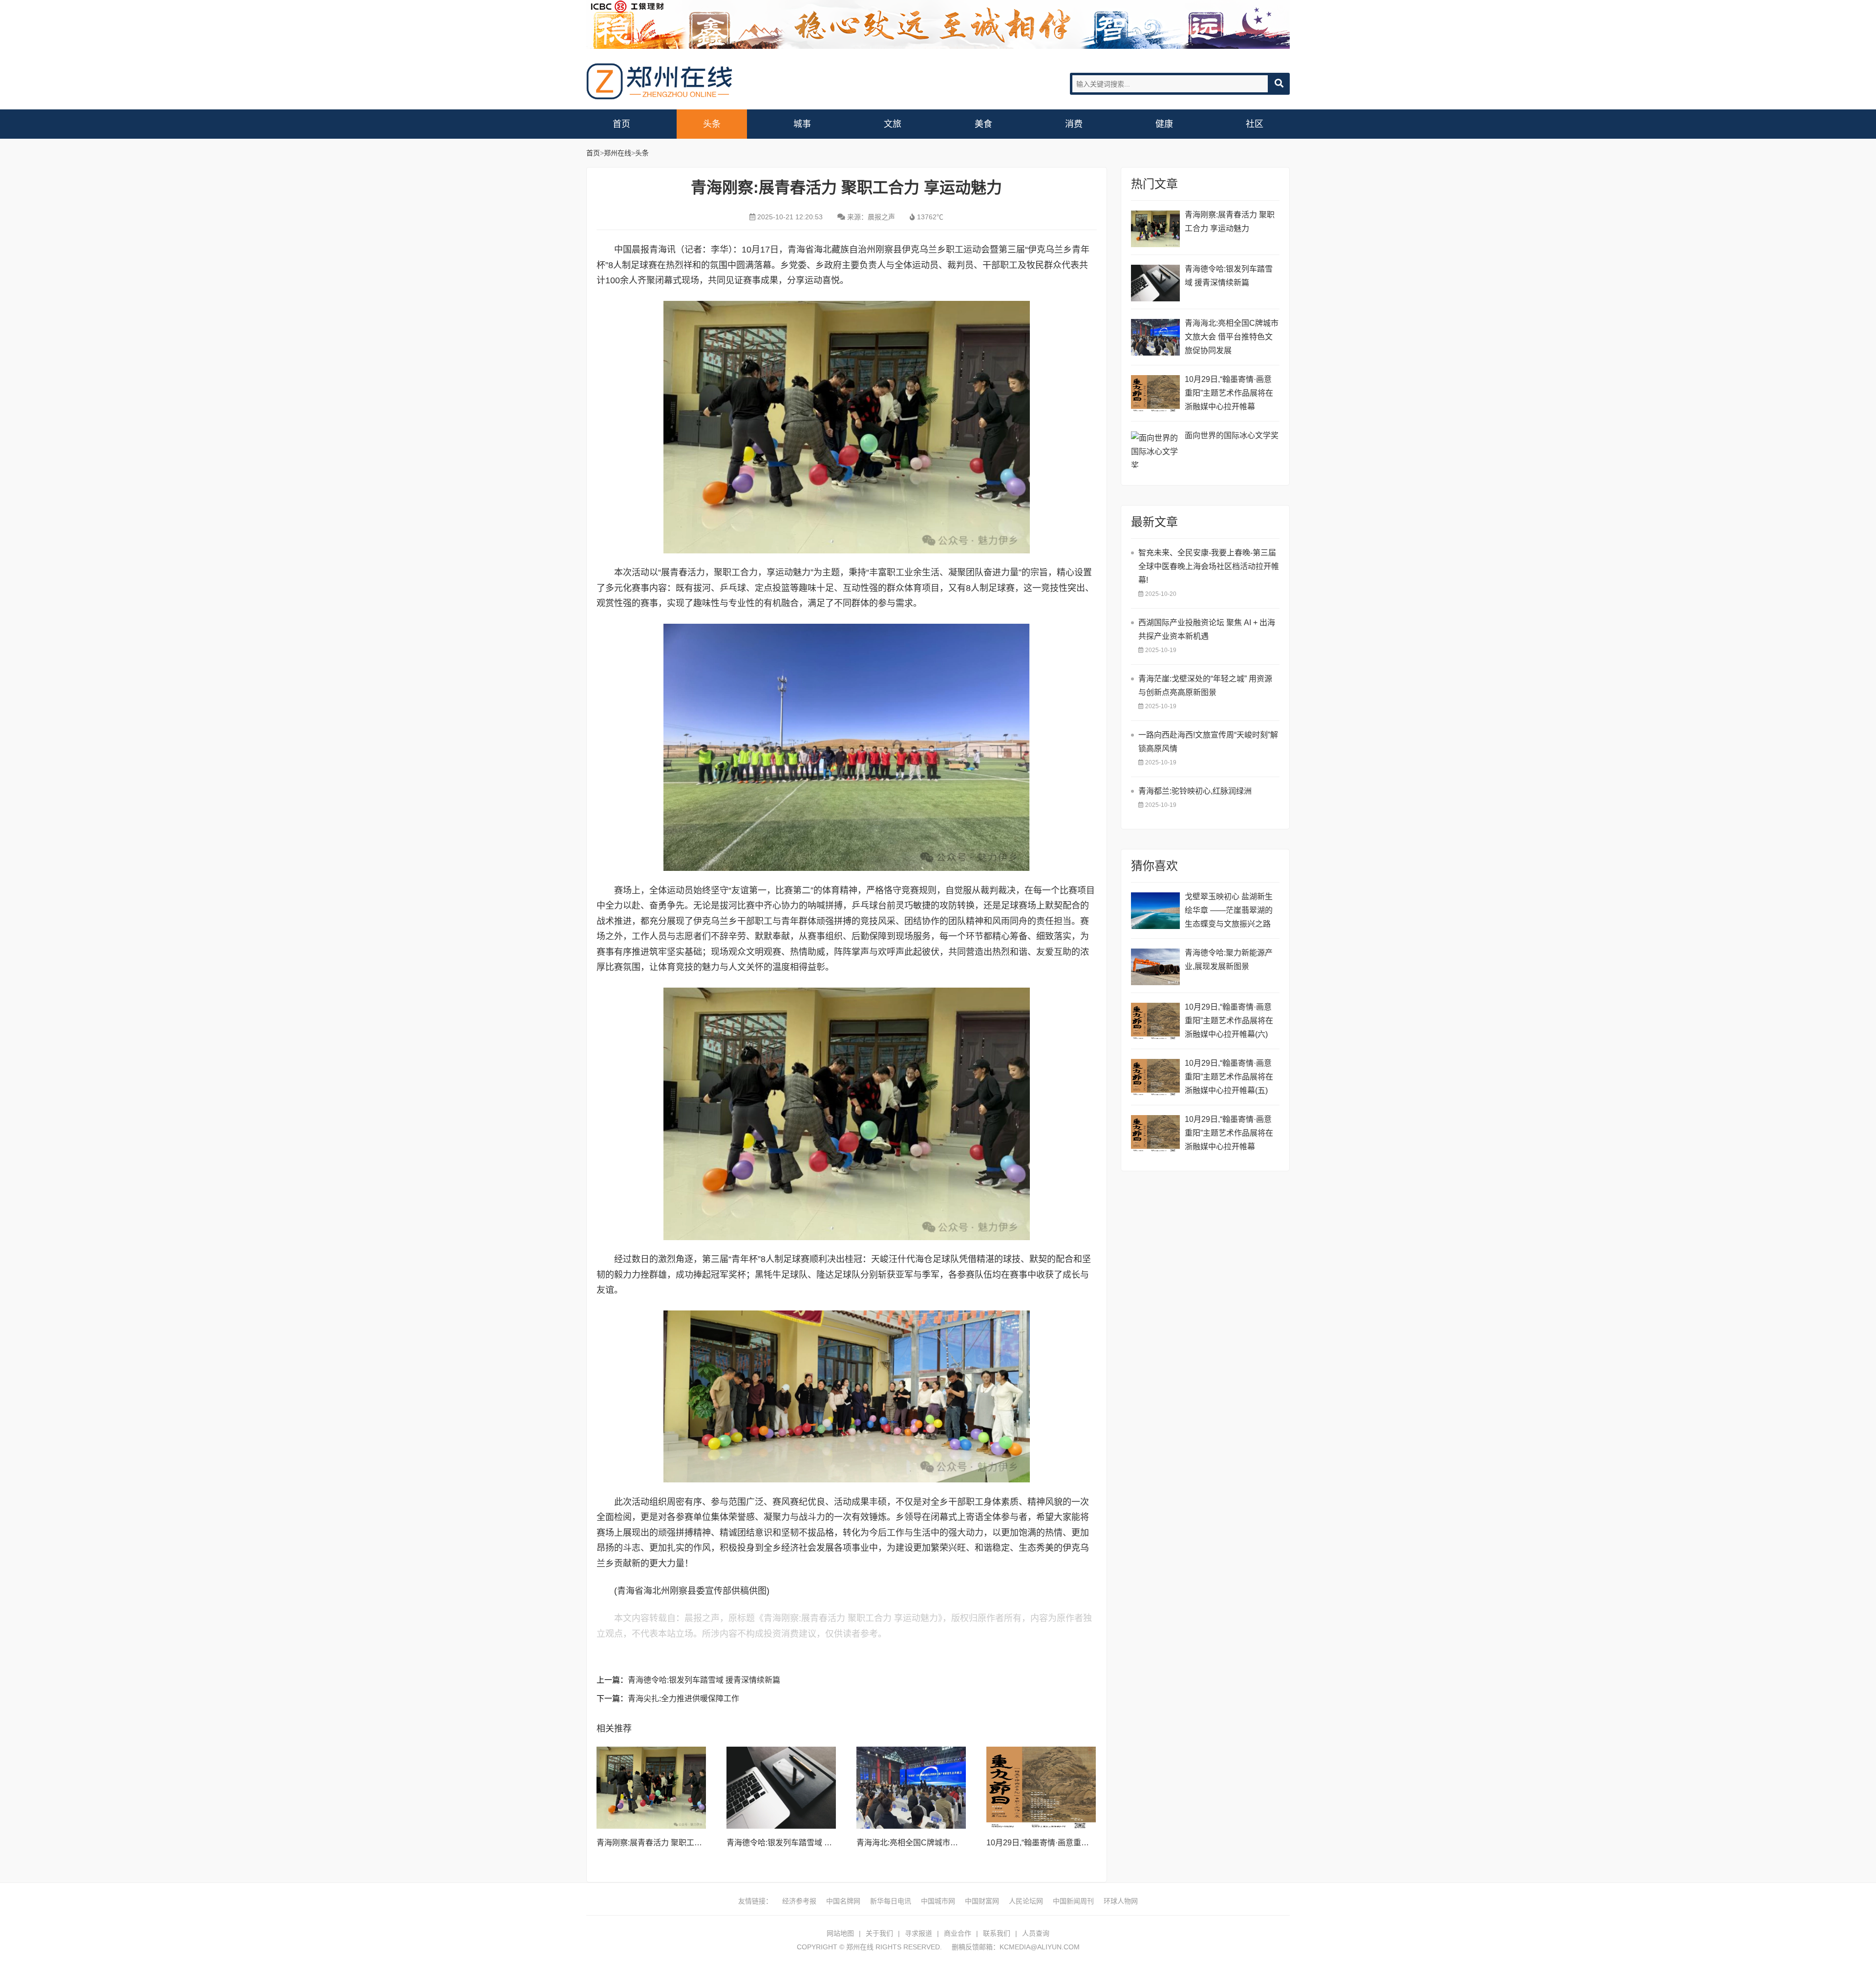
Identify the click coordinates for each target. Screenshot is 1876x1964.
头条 (712, 124)
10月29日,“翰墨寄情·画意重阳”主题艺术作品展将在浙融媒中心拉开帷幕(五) (1229, 1077)
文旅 (893, 124)
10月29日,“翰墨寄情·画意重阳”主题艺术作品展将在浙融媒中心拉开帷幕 (1229, 393)
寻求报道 (918, 1933)
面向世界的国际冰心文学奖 (1232, 435)
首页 (621, 124)
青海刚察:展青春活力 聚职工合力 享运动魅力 (674, 1843)
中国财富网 (982, 1901)
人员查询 (1036, 1933)
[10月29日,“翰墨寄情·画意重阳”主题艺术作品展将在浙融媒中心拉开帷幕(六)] (1155, 1021)
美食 (983, 124)
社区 (1255, 124)
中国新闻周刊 (1073, 1901)
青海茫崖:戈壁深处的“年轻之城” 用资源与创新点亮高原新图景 (1205, 686)
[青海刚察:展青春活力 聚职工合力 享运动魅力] (651, 1788)
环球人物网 (1121, 1901)
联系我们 (997, 1933)
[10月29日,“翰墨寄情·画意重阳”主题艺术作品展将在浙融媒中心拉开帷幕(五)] (1155, 1077)
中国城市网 (938, 1901)
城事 (802, 124)
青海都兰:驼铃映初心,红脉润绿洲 (1195, 791)
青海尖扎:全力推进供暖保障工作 (683, 1699)
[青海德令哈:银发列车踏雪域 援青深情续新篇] (781, 1788)
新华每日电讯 (891, 1901)
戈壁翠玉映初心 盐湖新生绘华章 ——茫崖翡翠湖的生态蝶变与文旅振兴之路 (1229, 910)
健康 (1164, 124)
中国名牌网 (843, 1901)
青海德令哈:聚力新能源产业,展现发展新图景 (1229, 960)
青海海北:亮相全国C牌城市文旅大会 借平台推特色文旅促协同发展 (1232, 337)
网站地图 (840, 1933)
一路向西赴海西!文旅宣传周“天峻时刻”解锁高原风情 (1208, 742)
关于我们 (879, 1933)
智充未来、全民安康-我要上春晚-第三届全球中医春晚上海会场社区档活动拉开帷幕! (1209, 566)
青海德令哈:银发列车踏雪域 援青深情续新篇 (704, 1680)
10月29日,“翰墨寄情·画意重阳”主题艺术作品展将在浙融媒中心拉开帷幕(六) (1229, 1021)
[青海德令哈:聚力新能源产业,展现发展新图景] (1155, 967)
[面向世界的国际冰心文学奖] (1155, 450)
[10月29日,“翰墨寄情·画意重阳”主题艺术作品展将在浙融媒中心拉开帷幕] (1041, 1788)
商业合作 (958, 1933)
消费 (1074, 124)
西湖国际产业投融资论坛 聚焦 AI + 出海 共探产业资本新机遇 (1207, 629)
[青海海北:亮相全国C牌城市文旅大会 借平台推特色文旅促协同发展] (911, 1788)
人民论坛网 (1026, 1901)
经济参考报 (799, 1901)
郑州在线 (660, 81)
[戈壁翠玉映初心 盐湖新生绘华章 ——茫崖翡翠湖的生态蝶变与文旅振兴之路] (1155, 911)
